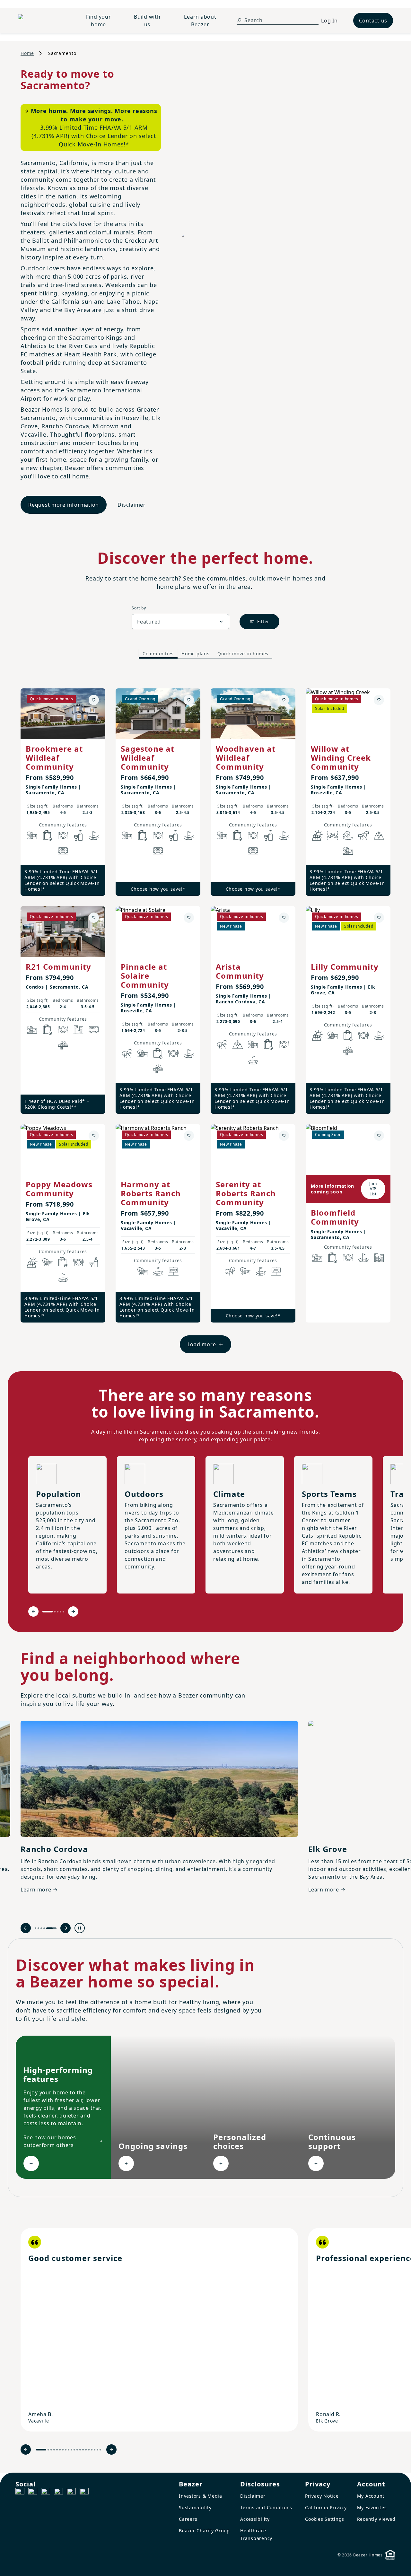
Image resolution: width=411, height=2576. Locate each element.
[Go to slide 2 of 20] (48, 2450)
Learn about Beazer (200, 21)
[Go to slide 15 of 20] (86, 2450)
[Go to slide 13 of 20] (80, 2450)
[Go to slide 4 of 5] (61, 1612)
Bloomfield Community (335, 1217)
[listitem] (159, 2330)
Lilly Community (345, 967)
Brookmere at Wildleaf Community (54, 758)
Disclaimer (132, 505)
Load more (202, 1344)
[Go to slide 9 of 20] (69, 2450)
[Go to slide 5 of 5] (63, 1612)
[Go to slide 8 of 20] (66, 2450)
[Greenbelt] (363, 835)
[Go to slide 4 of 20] (54, 2450)
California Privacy (326, 2507)
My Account (371, 2496)
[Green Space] (348, 835)
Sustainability (195, 2507)
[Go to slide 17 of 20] (92, 2450)
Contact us (373, 21)
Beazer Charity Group (204, 2531)
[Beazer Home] (42, 21)
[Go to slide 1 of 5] (48, 1612)
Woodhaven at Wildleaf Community (246, 758)
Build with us (147, 21)
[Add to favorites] (94, 700)
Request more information (64, 505)
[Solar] (317, 835)
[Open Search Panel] (239, 20)
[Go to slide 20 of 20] (100, 2450)
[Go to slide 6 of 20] (60, 2450)
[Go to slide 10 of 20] (71, 2450)
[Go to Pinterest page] (84, 2493)
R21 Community (58, 967)
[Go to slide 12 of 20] (77, 2450)
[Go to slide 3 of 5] (58, 1612)
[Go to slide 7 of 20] (63, 2450)
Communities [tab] (158, 654)
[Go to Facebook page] (20, 2493)
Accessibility (255, 2519)
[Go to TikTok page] (46, 2493)
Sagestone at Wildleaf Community (148, 758)
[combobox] (180, 622)
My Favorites (372, 2507)
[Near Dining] (63, 835)
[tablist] (205, 654)
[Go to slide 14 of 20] (83, 2450)
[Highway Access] (63, 1045)
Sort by (139, 608)
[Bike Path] (333, 835)
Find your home (99, 21)
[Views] (379, 835)
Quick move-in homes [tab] (243, 654)
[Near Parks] (32, 835)
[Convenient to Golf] (94, 835)
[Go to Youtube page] (71, 2493)
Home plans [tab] (196, 654)
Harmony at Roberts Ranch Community (151, 1193)
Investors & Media (201, 2496)
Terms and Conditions (266, 2507)
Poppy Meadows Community (59, 1189)
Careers (188, 2519)
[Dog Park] (173, 1271)
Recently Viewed (376, 2519)
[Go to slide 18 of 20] (95, 2450)
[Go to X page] (58, 2493)
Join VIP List (373, 1189)
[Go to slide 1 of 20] (41, 2450)
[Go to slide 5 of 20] (57, 2450)
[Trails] (127, 1053)
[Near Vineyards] (78, 835)
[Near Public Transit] (63, 851)
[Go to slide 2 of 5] (55, 1612)
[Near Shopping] (48, 835)
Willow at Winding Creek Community (341, 758)
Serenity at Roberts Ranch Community (246, 1193)
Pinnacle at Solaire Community (145, 976)
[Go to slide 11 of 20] (74, 2450)
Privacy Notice (322, 2496)
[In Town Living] (78, 1030)
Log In (329, 21)
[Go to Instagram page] (33, 2493)
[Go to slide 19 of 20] (97, 2450)
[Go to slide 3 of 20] (51, 2450)
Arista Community (240, 971)
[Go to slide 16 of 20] (89, 2450)
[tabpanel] (205, 1014)
